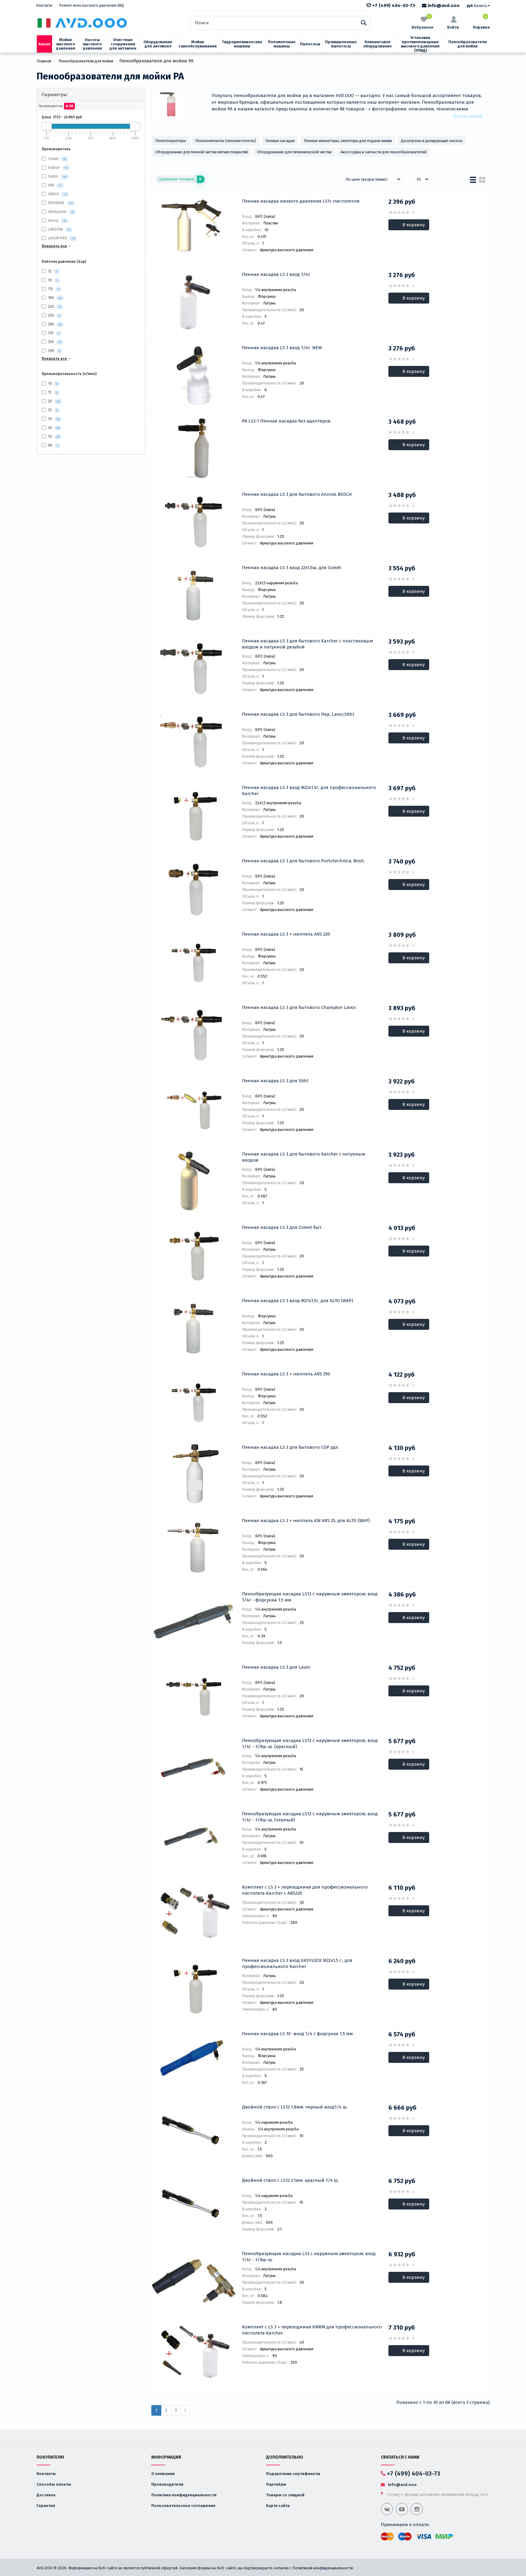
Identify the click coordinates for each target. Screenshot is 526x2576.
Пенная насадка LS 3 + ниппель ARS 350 (286, 1374)
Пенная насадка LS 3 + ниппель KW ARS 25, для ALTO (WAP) (306, 1521)
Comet (53, 159)
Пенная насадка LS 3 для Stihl (275, 1081)
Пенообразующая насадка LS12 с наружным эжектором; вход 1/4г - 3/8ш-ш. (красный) (310, 1743)
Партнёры (276, 2484)
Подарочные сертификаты (293, 2474)
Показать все (55, 246)
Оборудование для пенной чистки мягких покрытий (202, 152)
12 (52, 271)
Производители (167, 2484)
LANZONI (55, 230)
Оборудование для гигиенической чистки (294, 152)
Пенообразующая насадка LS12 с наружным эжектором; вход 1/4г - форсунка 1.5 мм (310, 1597)
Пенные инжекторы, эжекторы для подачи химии (348, 141)
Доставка (46, 2495)
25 (53, 410)
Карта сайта (278, 2506)
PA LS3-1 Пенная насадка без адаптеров (286, 421)
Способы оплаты (54, 2484)
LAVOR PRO (58, 238)
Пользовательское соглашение (183, 2506)
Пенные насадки (280, 141)
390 (54, 351)
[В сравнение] (172, 202)
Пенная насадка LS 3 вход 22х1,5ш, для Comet (292, 568)
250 (53, 315)
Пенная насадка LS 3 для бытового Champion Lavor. (299, 1007)
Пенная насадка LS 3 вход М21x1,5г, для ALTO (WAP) (298, 1301)
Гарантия (46, 2506)
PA (71, 106)
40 (53, 428)
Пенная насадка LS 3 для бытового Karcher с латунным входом (304, 1157)
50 (53, 436)
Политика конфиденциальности (184, 2495)
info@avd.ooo (443, 5)
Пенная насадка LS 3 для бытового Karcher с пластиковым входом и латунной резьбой (308, 644)
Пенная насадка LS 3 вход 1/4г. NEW (282, 348)
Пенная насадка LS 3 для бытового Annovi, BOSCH (297, 494)
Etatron (54, 168)
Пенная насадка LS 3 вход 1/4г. (277, 274)
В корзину (414, 225)
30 (53, 280)
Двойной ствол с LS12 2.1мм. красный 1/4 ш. (290, 2180)
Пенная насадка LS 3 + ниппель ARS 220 (286, 934)
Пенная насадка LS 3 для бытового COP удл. (291, 1447)
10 (53, 384)
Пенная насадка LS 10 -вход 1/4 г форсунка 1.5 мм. (298, 2034)
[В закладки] (160, 202)
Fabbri (53, 177)
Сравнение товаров (180, 179)
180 (54, 298)
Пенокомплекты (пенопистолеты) (226, 141)
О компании (163, 2474)
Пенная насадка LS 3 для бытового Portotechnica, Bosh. (303, 861)
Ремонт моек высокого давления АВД (92, 5)
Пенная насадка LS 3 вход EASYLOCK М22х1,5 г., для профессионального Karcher (297, 1963)
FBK (51, 186)
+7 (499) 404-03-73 (393, 5)
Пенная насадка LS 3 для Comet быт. (282, 1227)
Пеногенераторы (171, 141)
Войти (453, 27)
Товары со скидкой (285, 2495)
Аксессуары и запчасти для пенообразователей (384, 152)
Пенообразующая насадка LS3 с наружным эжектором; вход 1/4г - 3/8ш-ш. (309, 2257)
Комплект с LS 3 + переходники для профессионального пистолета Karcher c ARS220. (305, 1890)
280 (54, 324)
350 (54, 342)
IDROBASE (56, 203)
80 (53, 445)
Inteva (53, 221)
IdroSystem (57, 212)
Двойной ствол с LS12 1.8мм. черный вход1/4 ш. (295, 2107)
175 (53, 289)
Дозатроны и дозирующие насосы (432, 141)
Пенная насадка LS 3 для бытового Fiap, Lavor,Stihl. (298, 714)
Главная (44, 61)
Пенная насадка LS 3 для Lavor (276, 1667)
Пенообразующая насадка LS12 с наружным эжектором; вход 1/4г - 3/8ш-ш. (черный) (310, 1817)
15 (52, 392)
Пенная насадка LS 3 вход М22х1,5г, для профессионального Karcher (309, 791)
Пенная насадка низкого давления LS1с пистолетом (301, 201)
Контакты (44, 5)
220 (54, 307)
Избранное (423, 22)
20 (53, 401)
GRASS (54, 194)
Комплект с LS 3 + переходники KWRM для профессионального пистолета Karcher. (312, 2330)
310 (53, 333)
